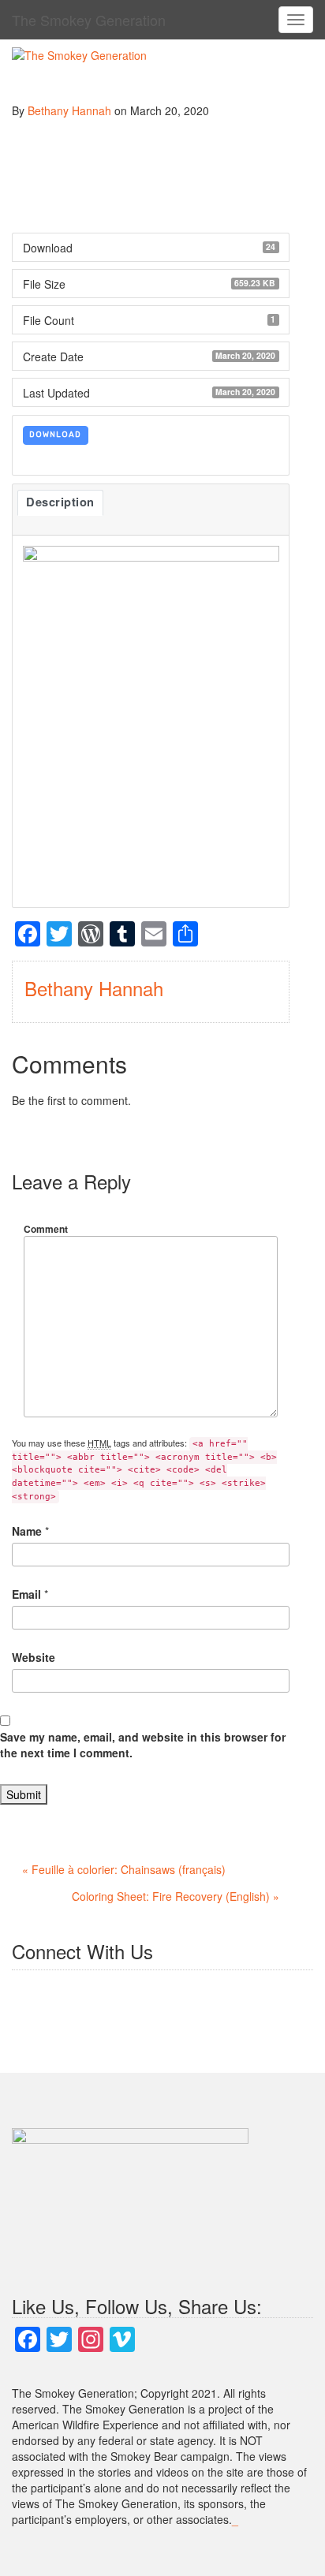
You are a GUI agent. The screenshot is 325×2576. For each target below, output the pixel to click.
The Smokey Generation (89, 20)
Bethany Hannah (69, 110)
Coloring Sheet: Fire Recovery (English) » (176, 1896)
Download (55, 435)
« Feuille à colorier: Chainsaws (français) (124, 1869)
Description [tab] (60, 502)
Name (27, 1531)
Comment (46, 1229)
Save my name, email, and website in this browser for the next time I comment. (143, 1745)
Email (26, 1594)
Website (34, 1657)
